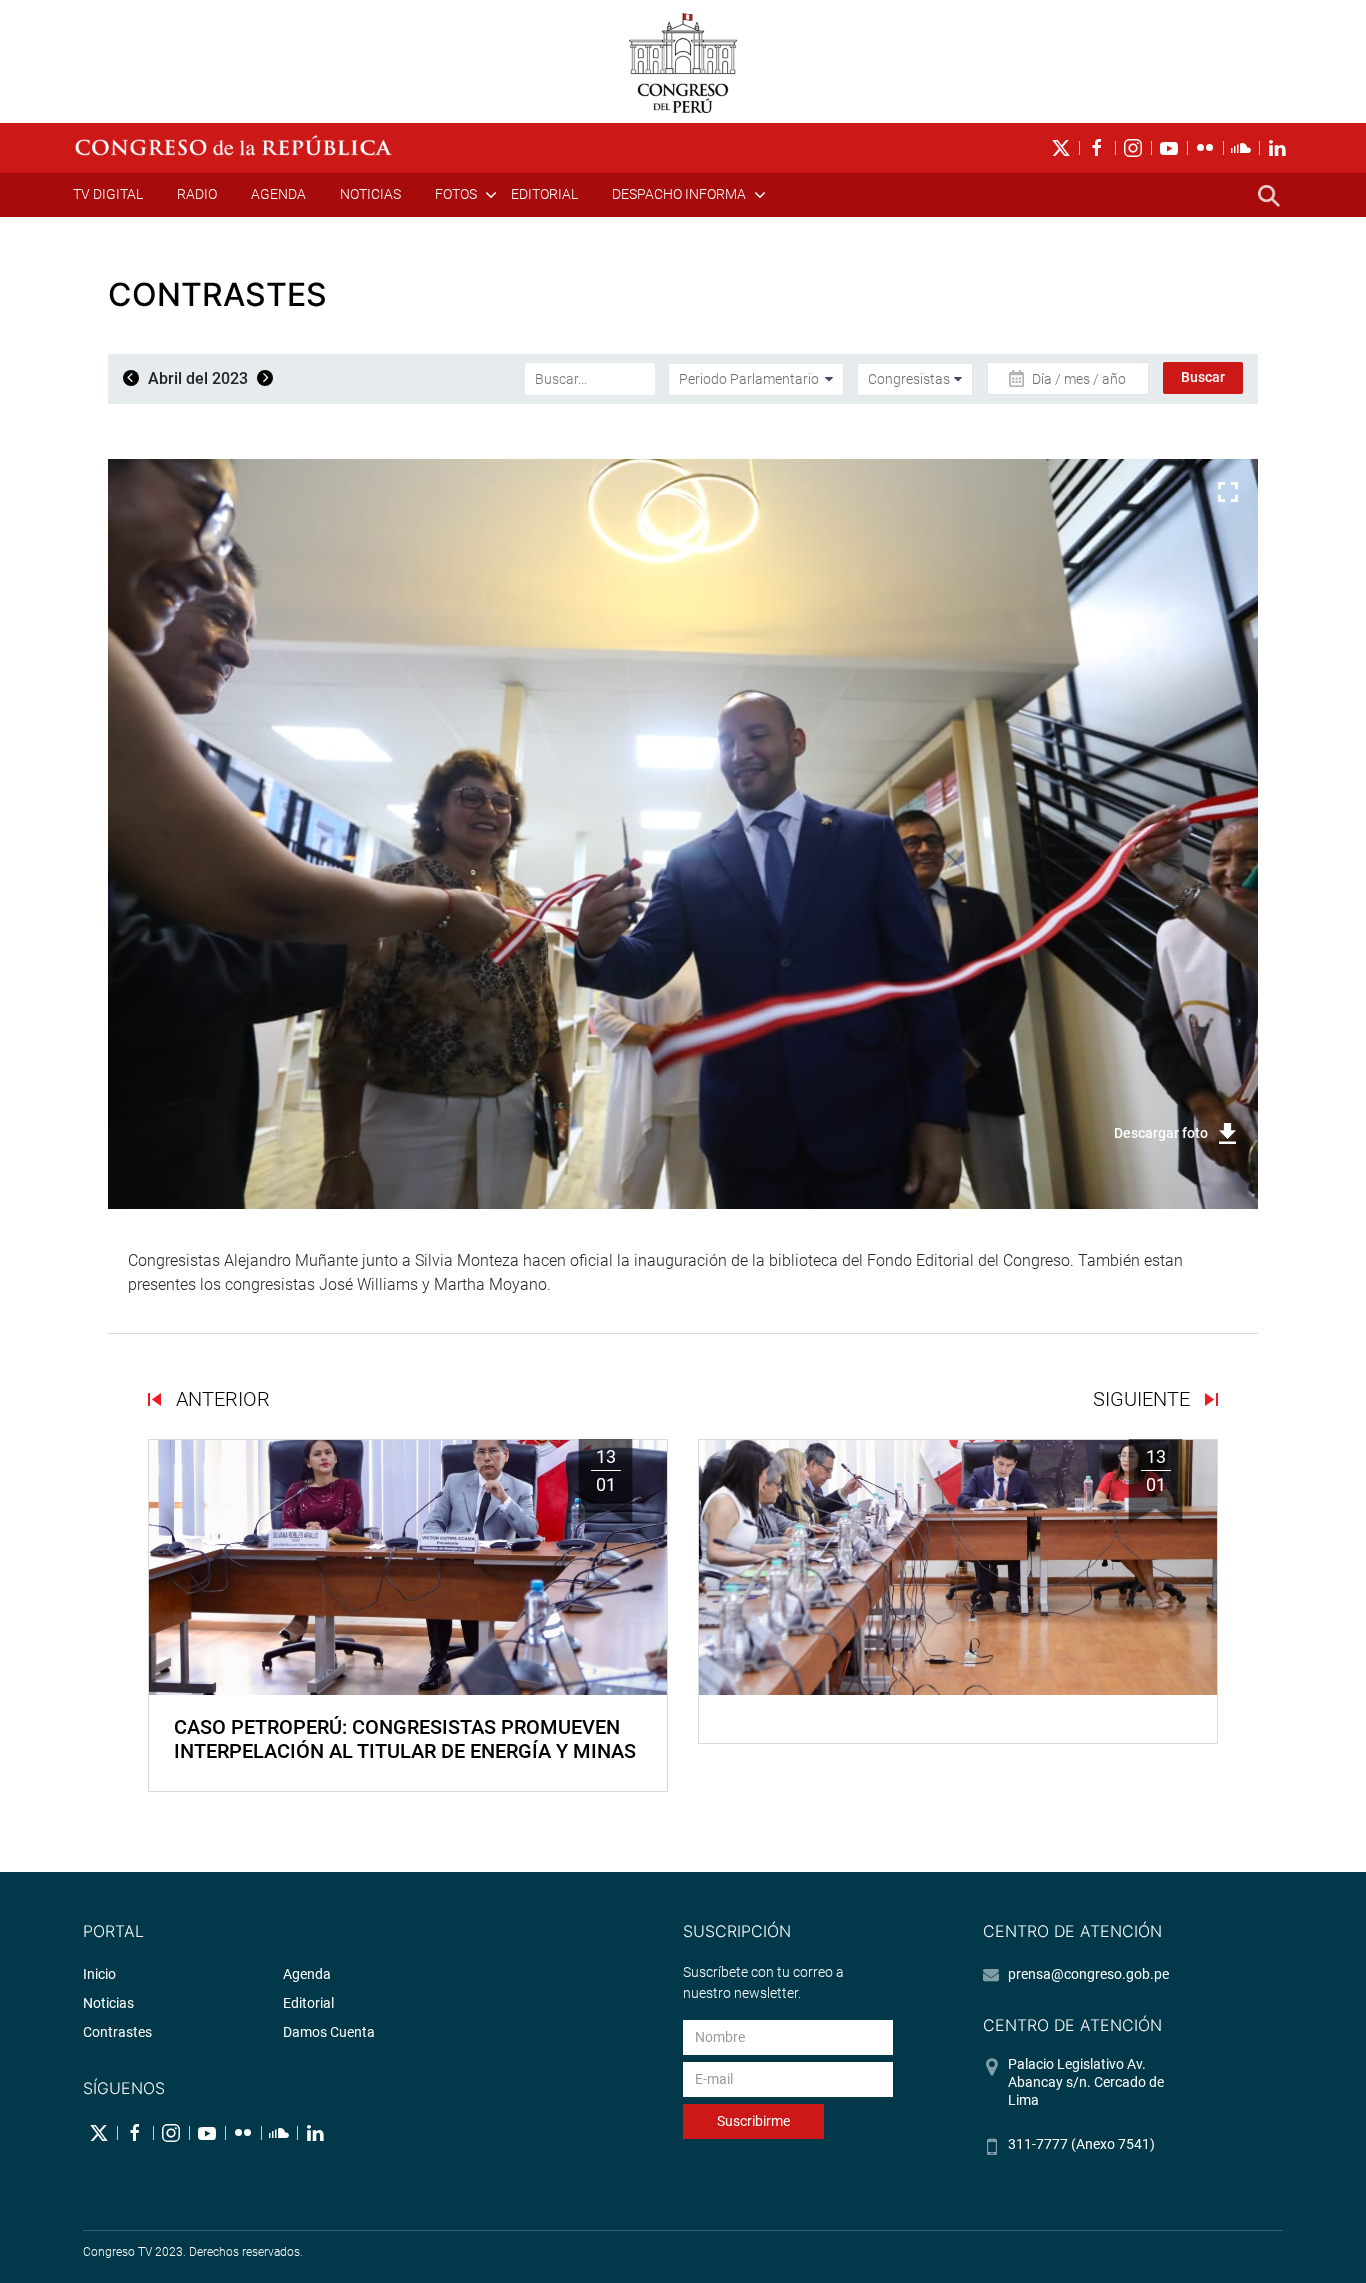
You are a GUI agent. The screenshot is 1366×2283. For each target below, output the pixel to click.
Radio (197, 194)
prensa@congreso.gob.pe (1088, 1974)
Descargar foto (1161, 1133)
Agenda (278, 194)
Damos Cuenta (329, 2032)
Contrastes (117, 2032)
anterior (220, 1399)
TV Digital (108, 194)
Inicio (99, 1974)
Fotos (456, 194)
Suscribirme (753, 2121)
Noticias (370, 194)
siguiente (1144, 1399)
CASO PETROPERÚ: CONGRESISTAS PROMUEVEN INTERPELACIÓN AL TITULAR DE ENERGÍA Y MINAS (405, 1739)
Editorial (544, 194)
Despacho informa (679, 194)
